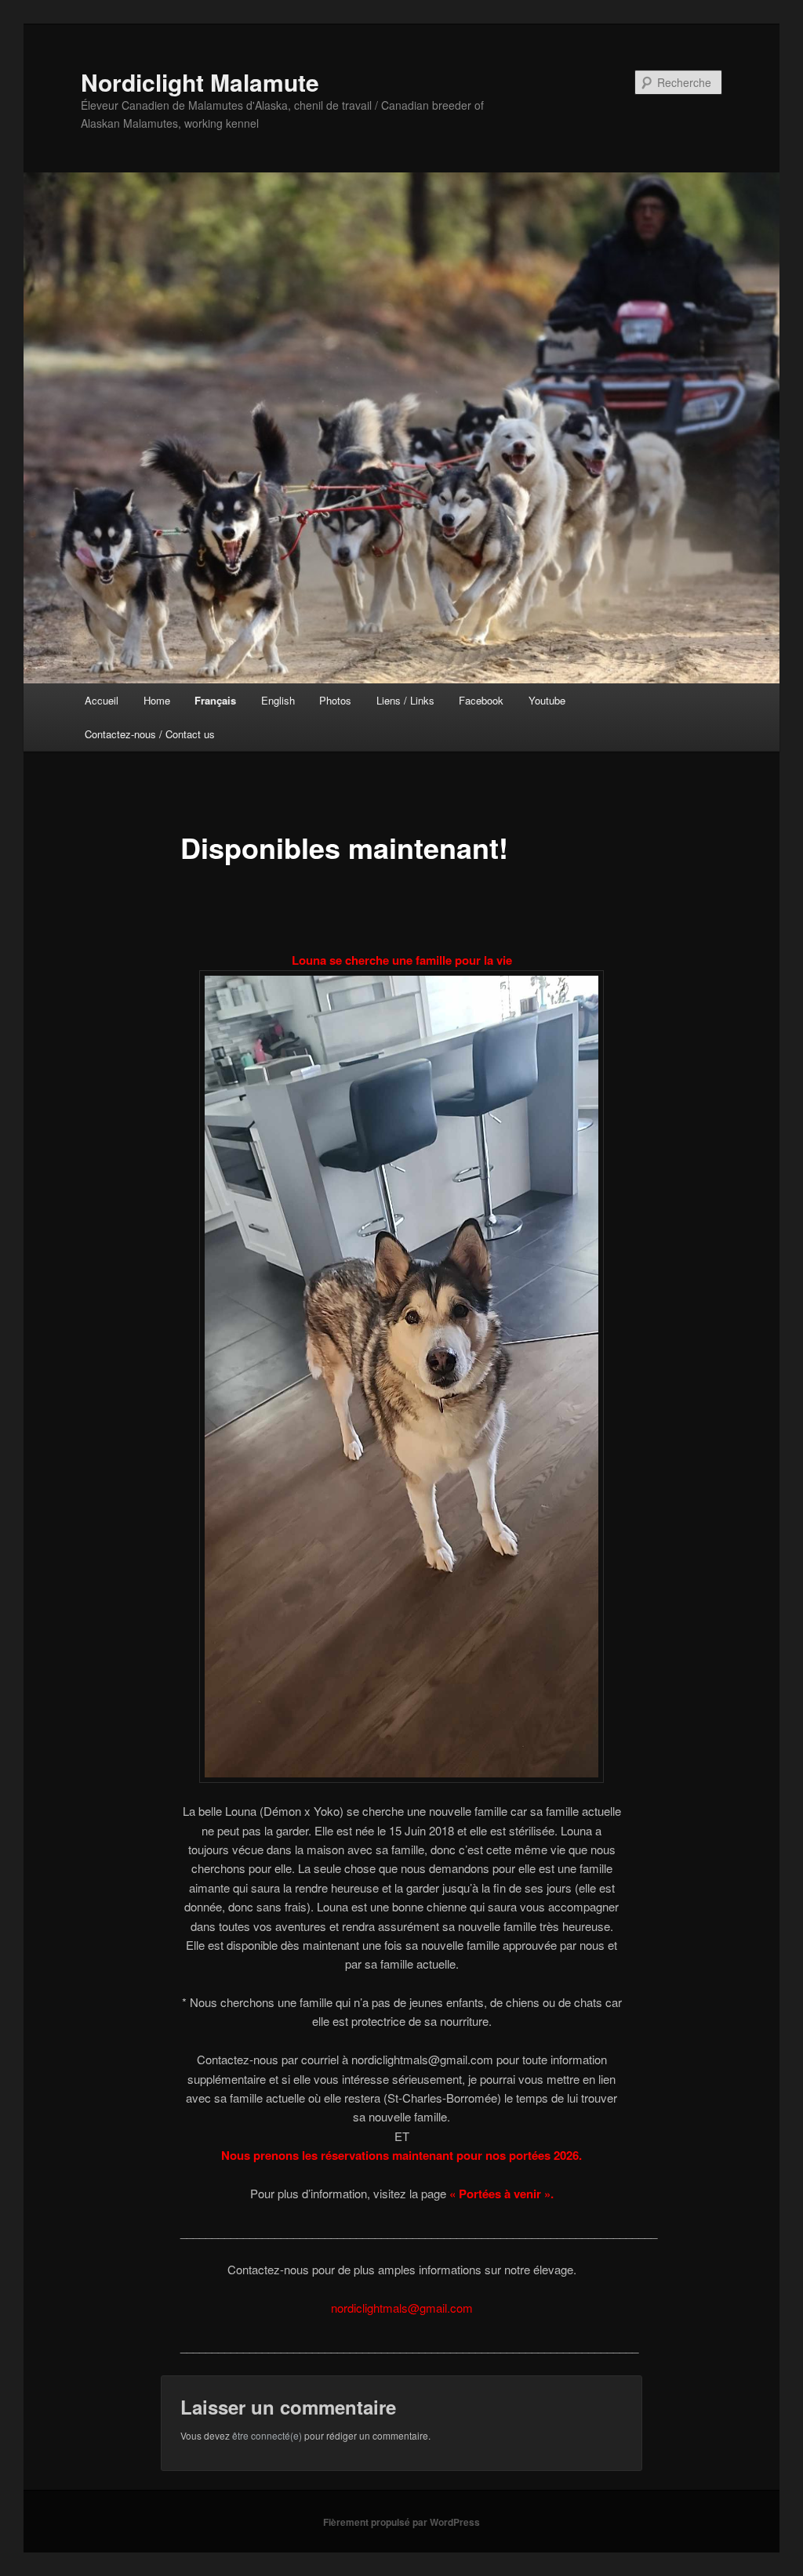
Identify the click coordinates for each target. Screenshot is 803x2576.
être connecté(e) (267, 2435)
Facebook (481, 700)
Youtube (547, 700)
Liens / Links (405, 700)
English (278, 700)
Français (215, 700)
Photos (335, 700)
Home (157, 700)
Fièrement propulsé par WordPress (401, 2522)
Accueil (102, 700)
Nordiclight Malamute (200, 82)
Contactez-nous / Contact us (150, 734)
